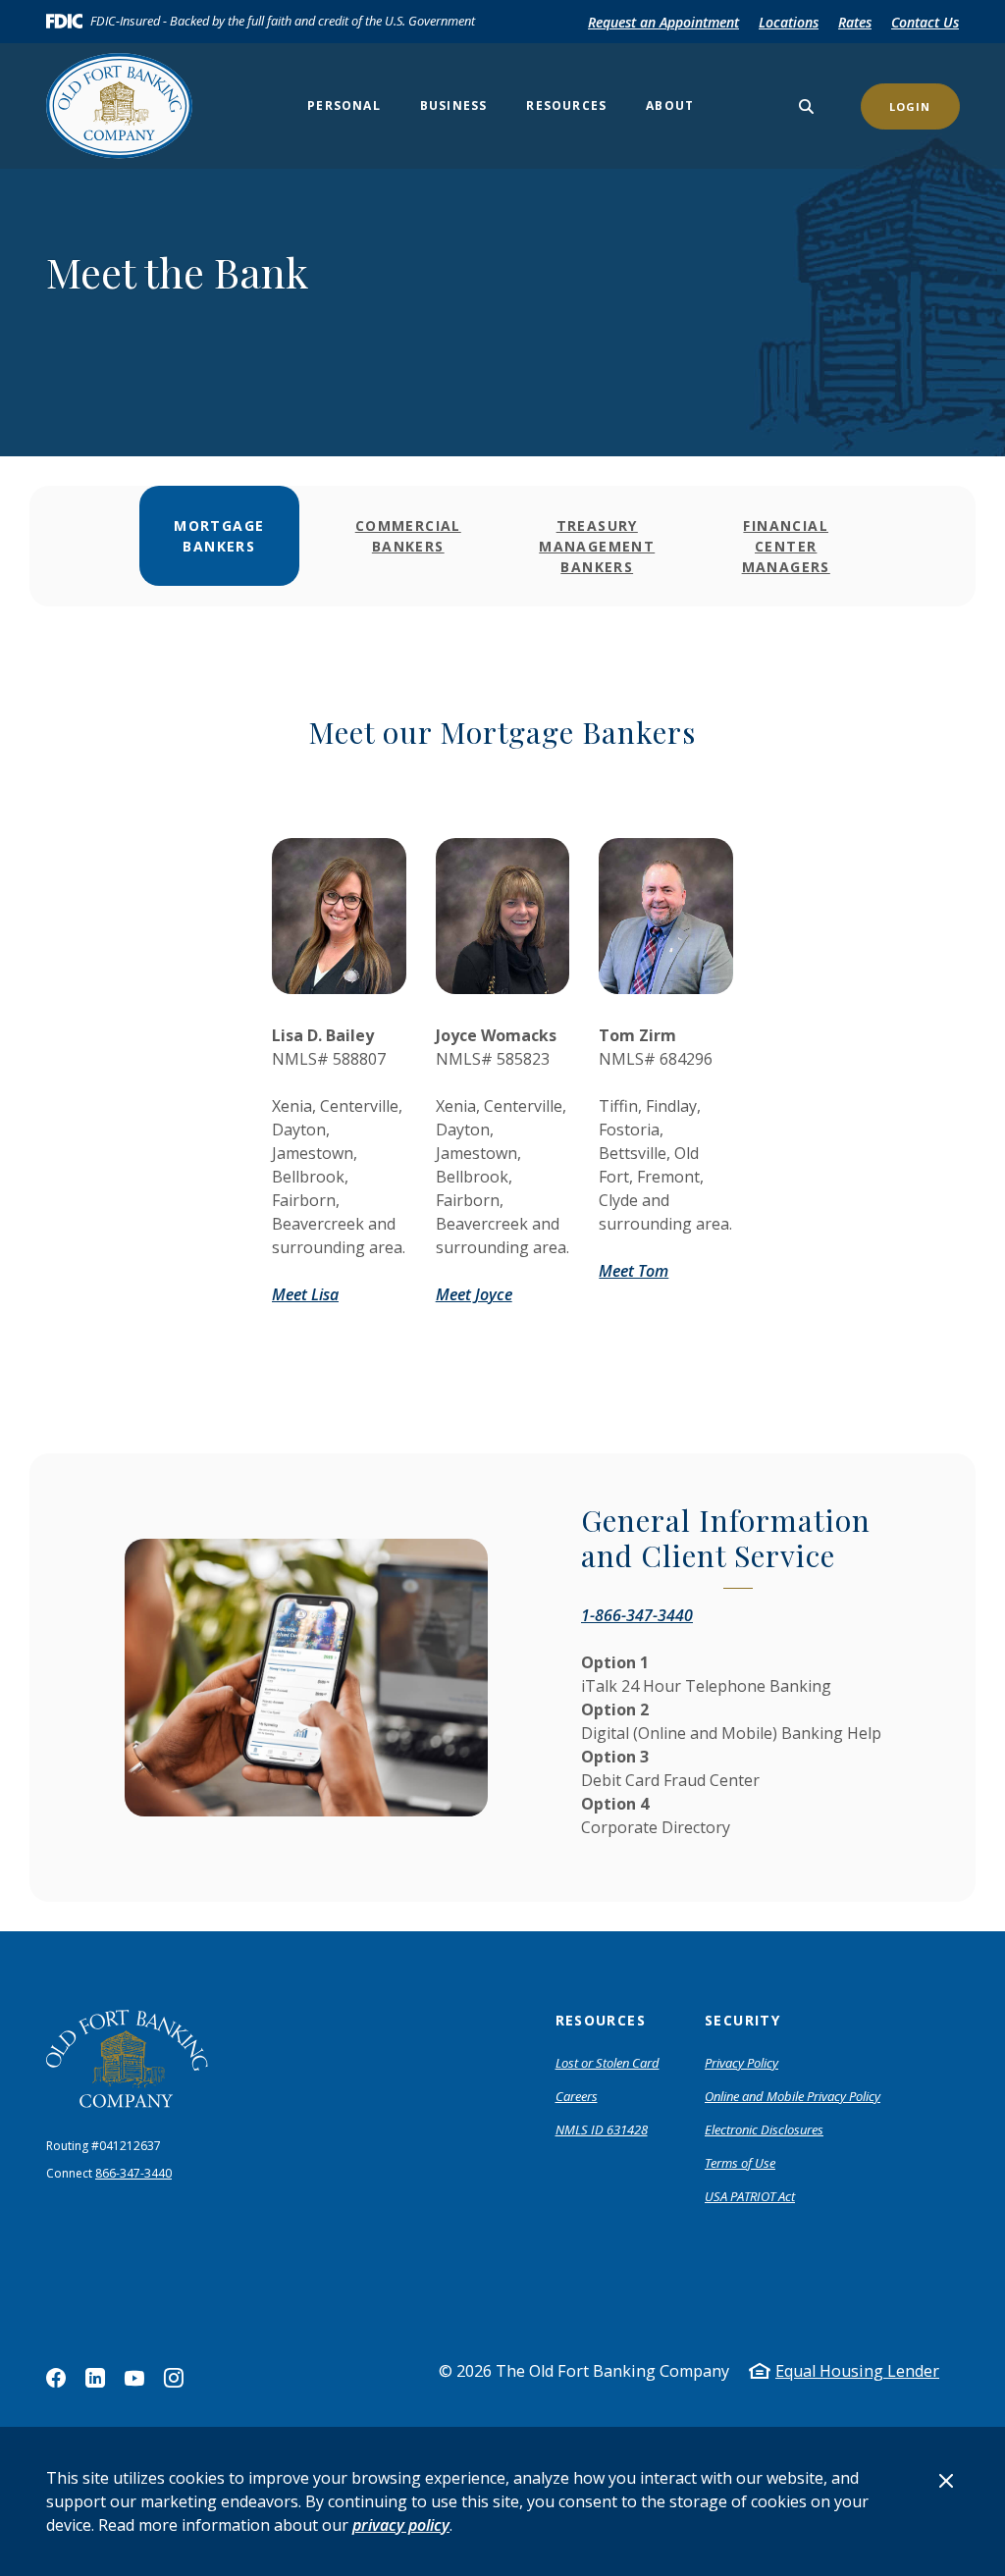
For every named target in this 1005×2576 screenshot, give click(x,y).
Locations (789, 22)
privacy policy (401, 2525)
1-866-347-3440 (637, 1615)
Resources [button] (566, 105)
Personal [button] (344, 105)
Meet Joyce (474, 1294)
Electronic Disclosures (764, 2129)
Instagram (174, 2378)
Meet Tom (634, 1271)
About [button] (670, 105)
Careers (577, 2096)
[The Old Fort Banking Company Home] (127, 106)
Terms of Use (740, 2163)
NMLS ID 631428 (602, 2129)
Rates (855, 22)
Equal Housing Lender (857, 2371)
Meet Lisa (305, 1294)
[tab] (219, 546)
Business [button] (454, 105)
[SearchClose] (807, 106)
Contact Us (925, 22)
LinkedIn (95, 2378)
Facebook (56, 2378)
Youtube (134, 2378)
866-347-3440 (133, 2173)
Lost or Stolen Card (608, 2063)
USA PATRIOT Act (750, 2196)
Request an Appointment (663, 22)
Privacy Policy (741, 2063)
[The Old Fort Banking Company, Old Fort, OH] (127, 2059)
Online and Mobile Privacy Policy (793, 2096)
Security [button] (742, 2020)
